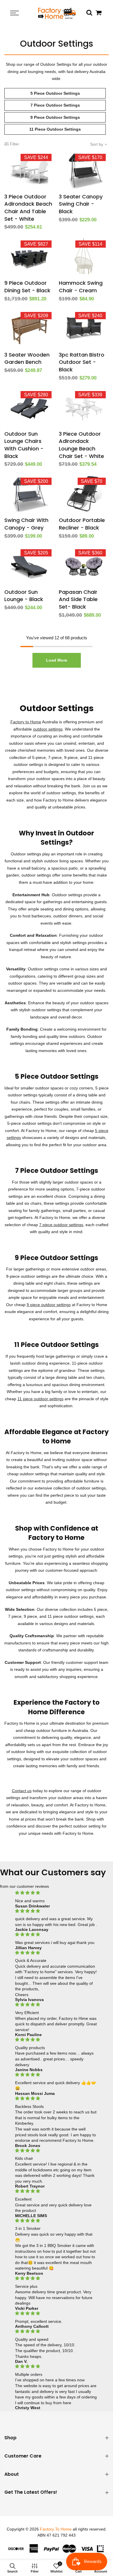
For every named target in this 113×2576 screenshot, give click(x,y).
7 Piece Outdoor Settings (55, 105)
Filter (14, 144)
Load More (57, 660)
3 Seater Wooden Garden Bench (27, 358)
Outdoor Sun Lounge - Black (24, 596)
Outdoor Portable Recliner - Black (82, 524)
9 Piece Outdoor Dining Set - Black (27, 287)
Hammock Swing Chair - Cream (81, 287)
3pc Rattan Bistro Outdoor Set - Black (82, 362)
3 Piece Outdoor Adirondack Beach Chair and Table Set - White (28, 208)
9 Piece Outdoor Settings (55, 117)
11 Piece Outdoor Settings (55, 129)
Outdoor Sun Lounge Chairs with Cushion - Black (24, 445)
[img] (56, 1893)
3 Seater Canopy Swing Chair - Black (81, 204)
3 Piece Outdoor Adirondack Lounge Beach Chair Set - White (81, 445)
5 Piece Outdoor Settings (55, 93)
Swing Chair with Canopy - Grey (26, 524)
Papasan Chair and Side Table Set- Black (78, 599)
